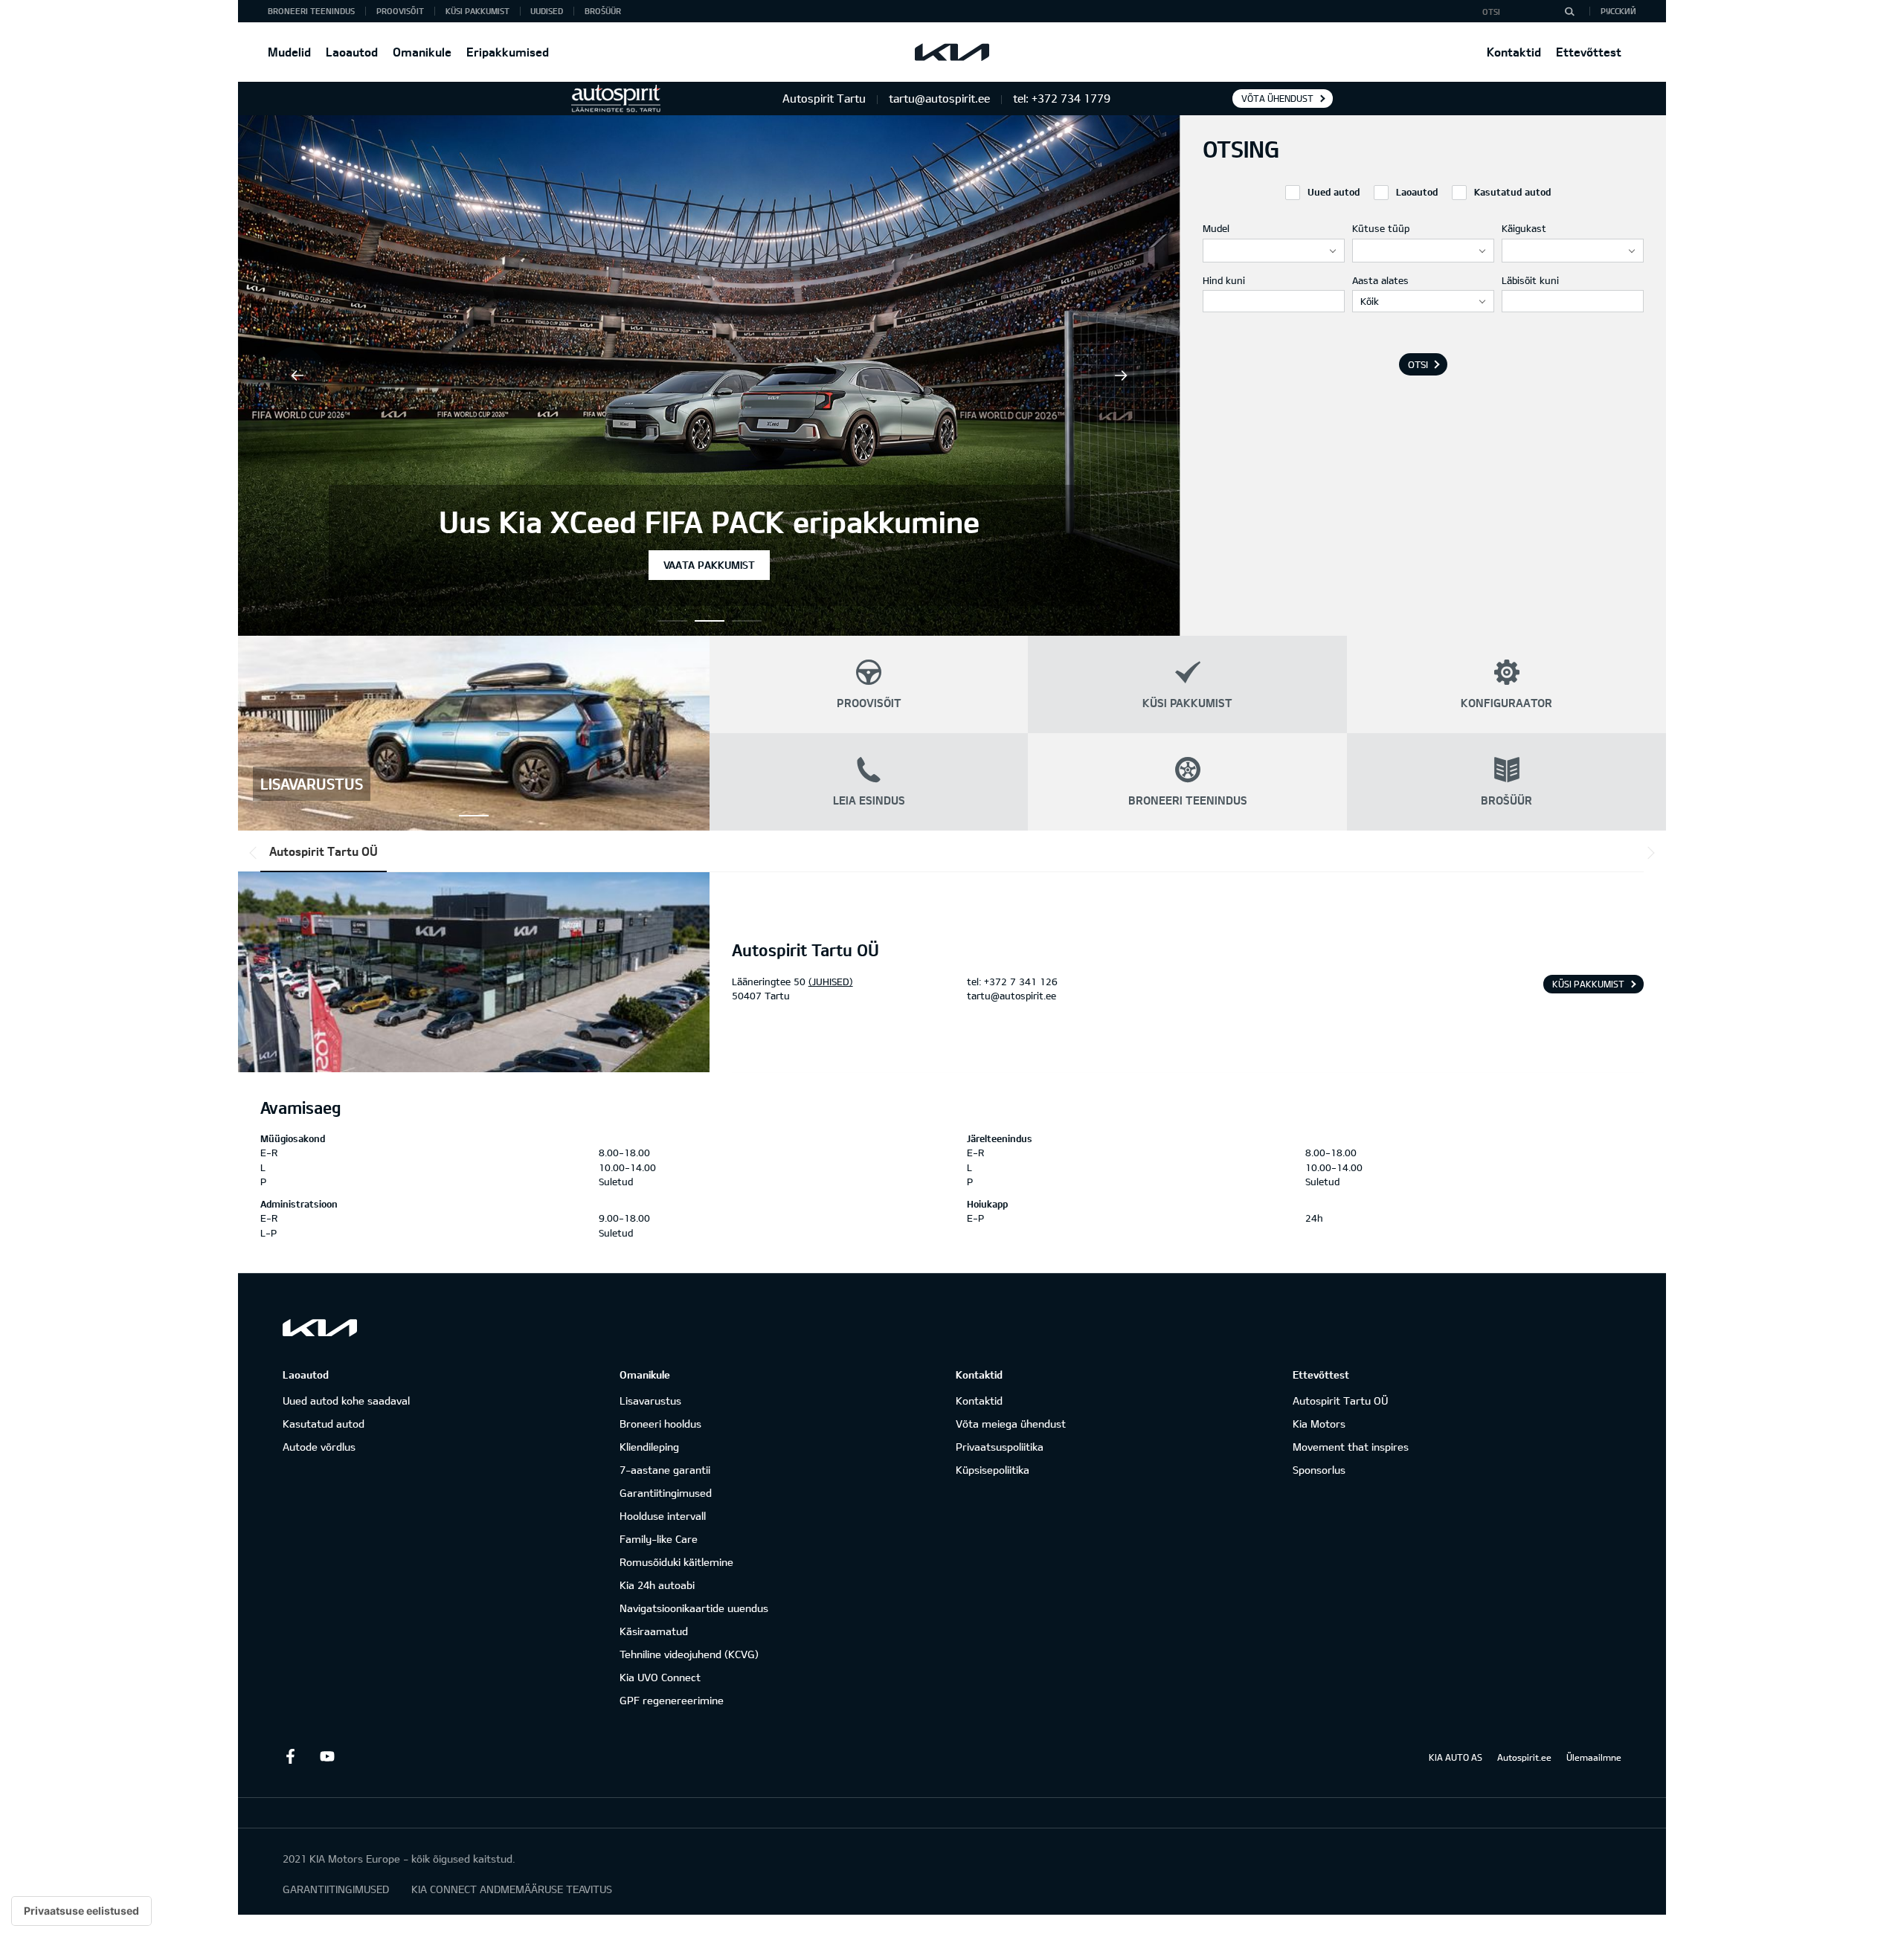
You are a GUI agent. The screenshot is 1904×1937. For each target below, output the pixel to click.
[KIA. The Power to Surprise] (320, 1328)
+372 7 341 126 (1021, 982)
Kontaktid (1514, 52)
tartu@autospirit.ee (1011, 996)
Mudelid (289, 52)
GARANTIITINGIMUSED (336, 1889)
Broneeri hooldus (660, 1424)
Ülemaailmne (1594, 1757)
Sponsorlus (1319, 1470)
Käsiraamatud (654, 1631)
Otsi (1418, 364)
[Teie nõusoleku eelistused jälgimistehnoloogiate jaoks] (81, 1911)
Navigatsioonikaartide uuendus (694, 1608)
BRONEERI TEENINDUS (311, 11)
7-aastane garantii (665, 1470)
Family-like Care (659, 1539)
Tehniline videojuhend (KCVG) (689, 1654)
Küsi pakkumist (1588, 984)
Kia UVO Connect (660, 1677)
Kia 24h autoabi (657, 1585)
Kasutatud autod (324, 1424)
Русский (1618, 11)
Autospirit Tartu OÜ (324, 851)
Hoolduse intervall (663, 1516)
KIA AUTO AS (1456, 1757)
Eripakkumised (508, 52)
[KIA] (952, 52)
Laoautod (352, 52)
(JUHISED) (831, 982)
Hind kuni (1224, 280)
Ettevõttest (1589, 52)
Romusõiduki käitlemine (676, 1562)
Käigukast (1524, 228)
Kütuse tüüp (1381, 228)
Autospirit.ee (1524, 1757)
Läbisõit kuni (1530, 280)
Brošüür (603, 11)
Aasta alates (1380, 280)
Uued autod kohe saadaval (346, 1401)
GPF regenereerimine (672, 1700)
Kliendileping (649, 1447)
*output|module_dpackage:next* (1648, 853)
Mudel (1216, 228)
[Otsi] (1569, 11)
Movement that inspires (1351, 1447)
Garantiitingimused (666, 1493)
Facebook (290, 1756)
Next (1121, 376)
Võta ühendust (1277, 98)
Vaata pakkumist (709, 565)
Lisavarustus (650, 1401)
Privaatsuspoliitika (1000, 1447)
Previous (297, 376)
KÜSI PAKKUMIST (477, 11)
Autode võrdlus (319, 1447)
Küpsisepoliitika (993, 1470)
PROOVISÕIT (400, 11)
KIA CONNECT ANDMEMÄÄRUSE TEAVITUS (512, 1889)
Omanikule (422, 52)
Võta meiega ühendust (1011, 1424)
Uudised (547, 11)
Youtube (327, 1756)
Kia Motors (1319, 1424)
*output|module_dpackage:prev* (256, 853)
